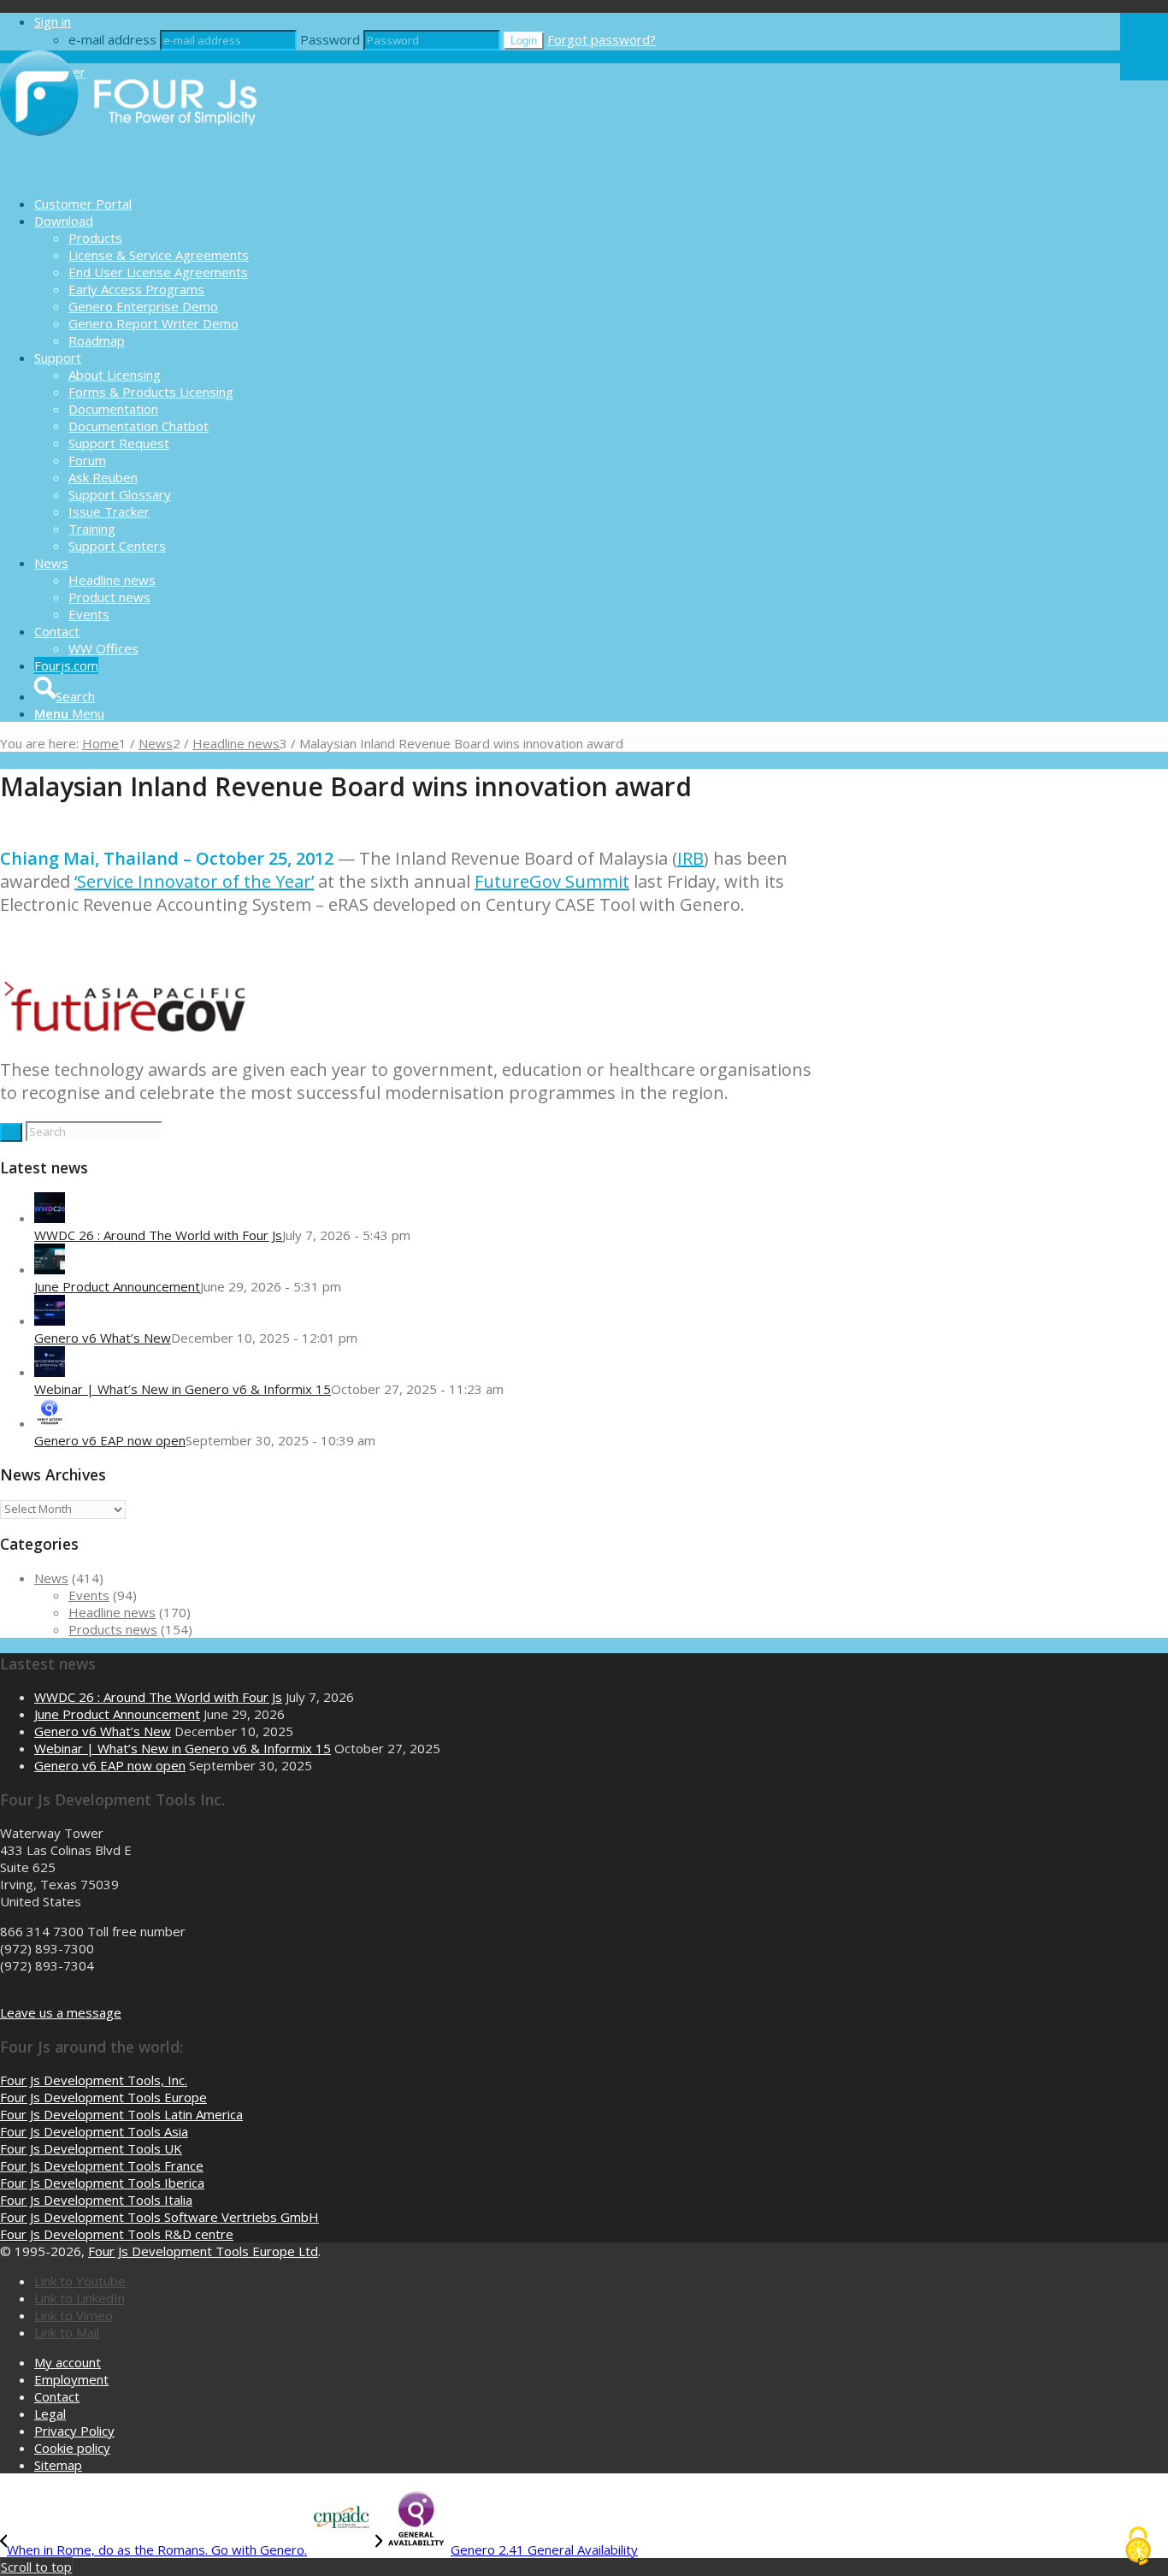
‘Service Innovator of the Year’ (194, 881)
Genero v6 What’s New (103, 1338)
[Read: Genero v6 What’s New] (50, 1320)
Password (330, 39)
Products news (113, 1629)
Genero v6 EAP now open (110, 1440)
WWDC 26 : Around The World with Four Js (158, 1235)
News (51, 1578)
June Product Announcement (117, 1286)
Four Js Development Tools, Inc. (94, 2080)
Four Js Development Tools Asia (94, 2131)
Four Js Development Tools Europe (103, 2097)
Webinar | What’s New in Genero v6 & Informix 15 (183, 1389)
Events (89, 1595)
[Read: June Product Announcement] (50, 1269)
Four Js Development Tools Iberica (102, 2183)
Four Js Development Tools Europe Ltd (203, 2251)
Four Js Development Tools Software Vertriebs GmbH (159, 2217)
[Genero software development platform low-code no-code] (128, 174)
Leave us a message (61, 2012)
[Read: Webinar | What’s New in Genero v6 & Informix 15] (50, 1372)
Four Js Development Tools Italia (96, 2200)
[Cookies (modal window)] (1138, 2547)
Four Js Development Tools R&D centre (117, 2234)
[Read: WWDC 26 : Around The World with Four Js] (50, 1218)
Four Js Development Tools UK (91, 2148)
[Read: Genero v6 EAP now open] (50, 1423)
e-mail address (112, 39)
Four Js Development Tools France (102, 2165)
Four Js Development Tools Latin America (121, 2114)
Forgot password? (602, 39)
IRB (690, 858)
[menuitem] (577, 204)
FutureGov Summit (552, 881)
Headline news (112, 1612)
